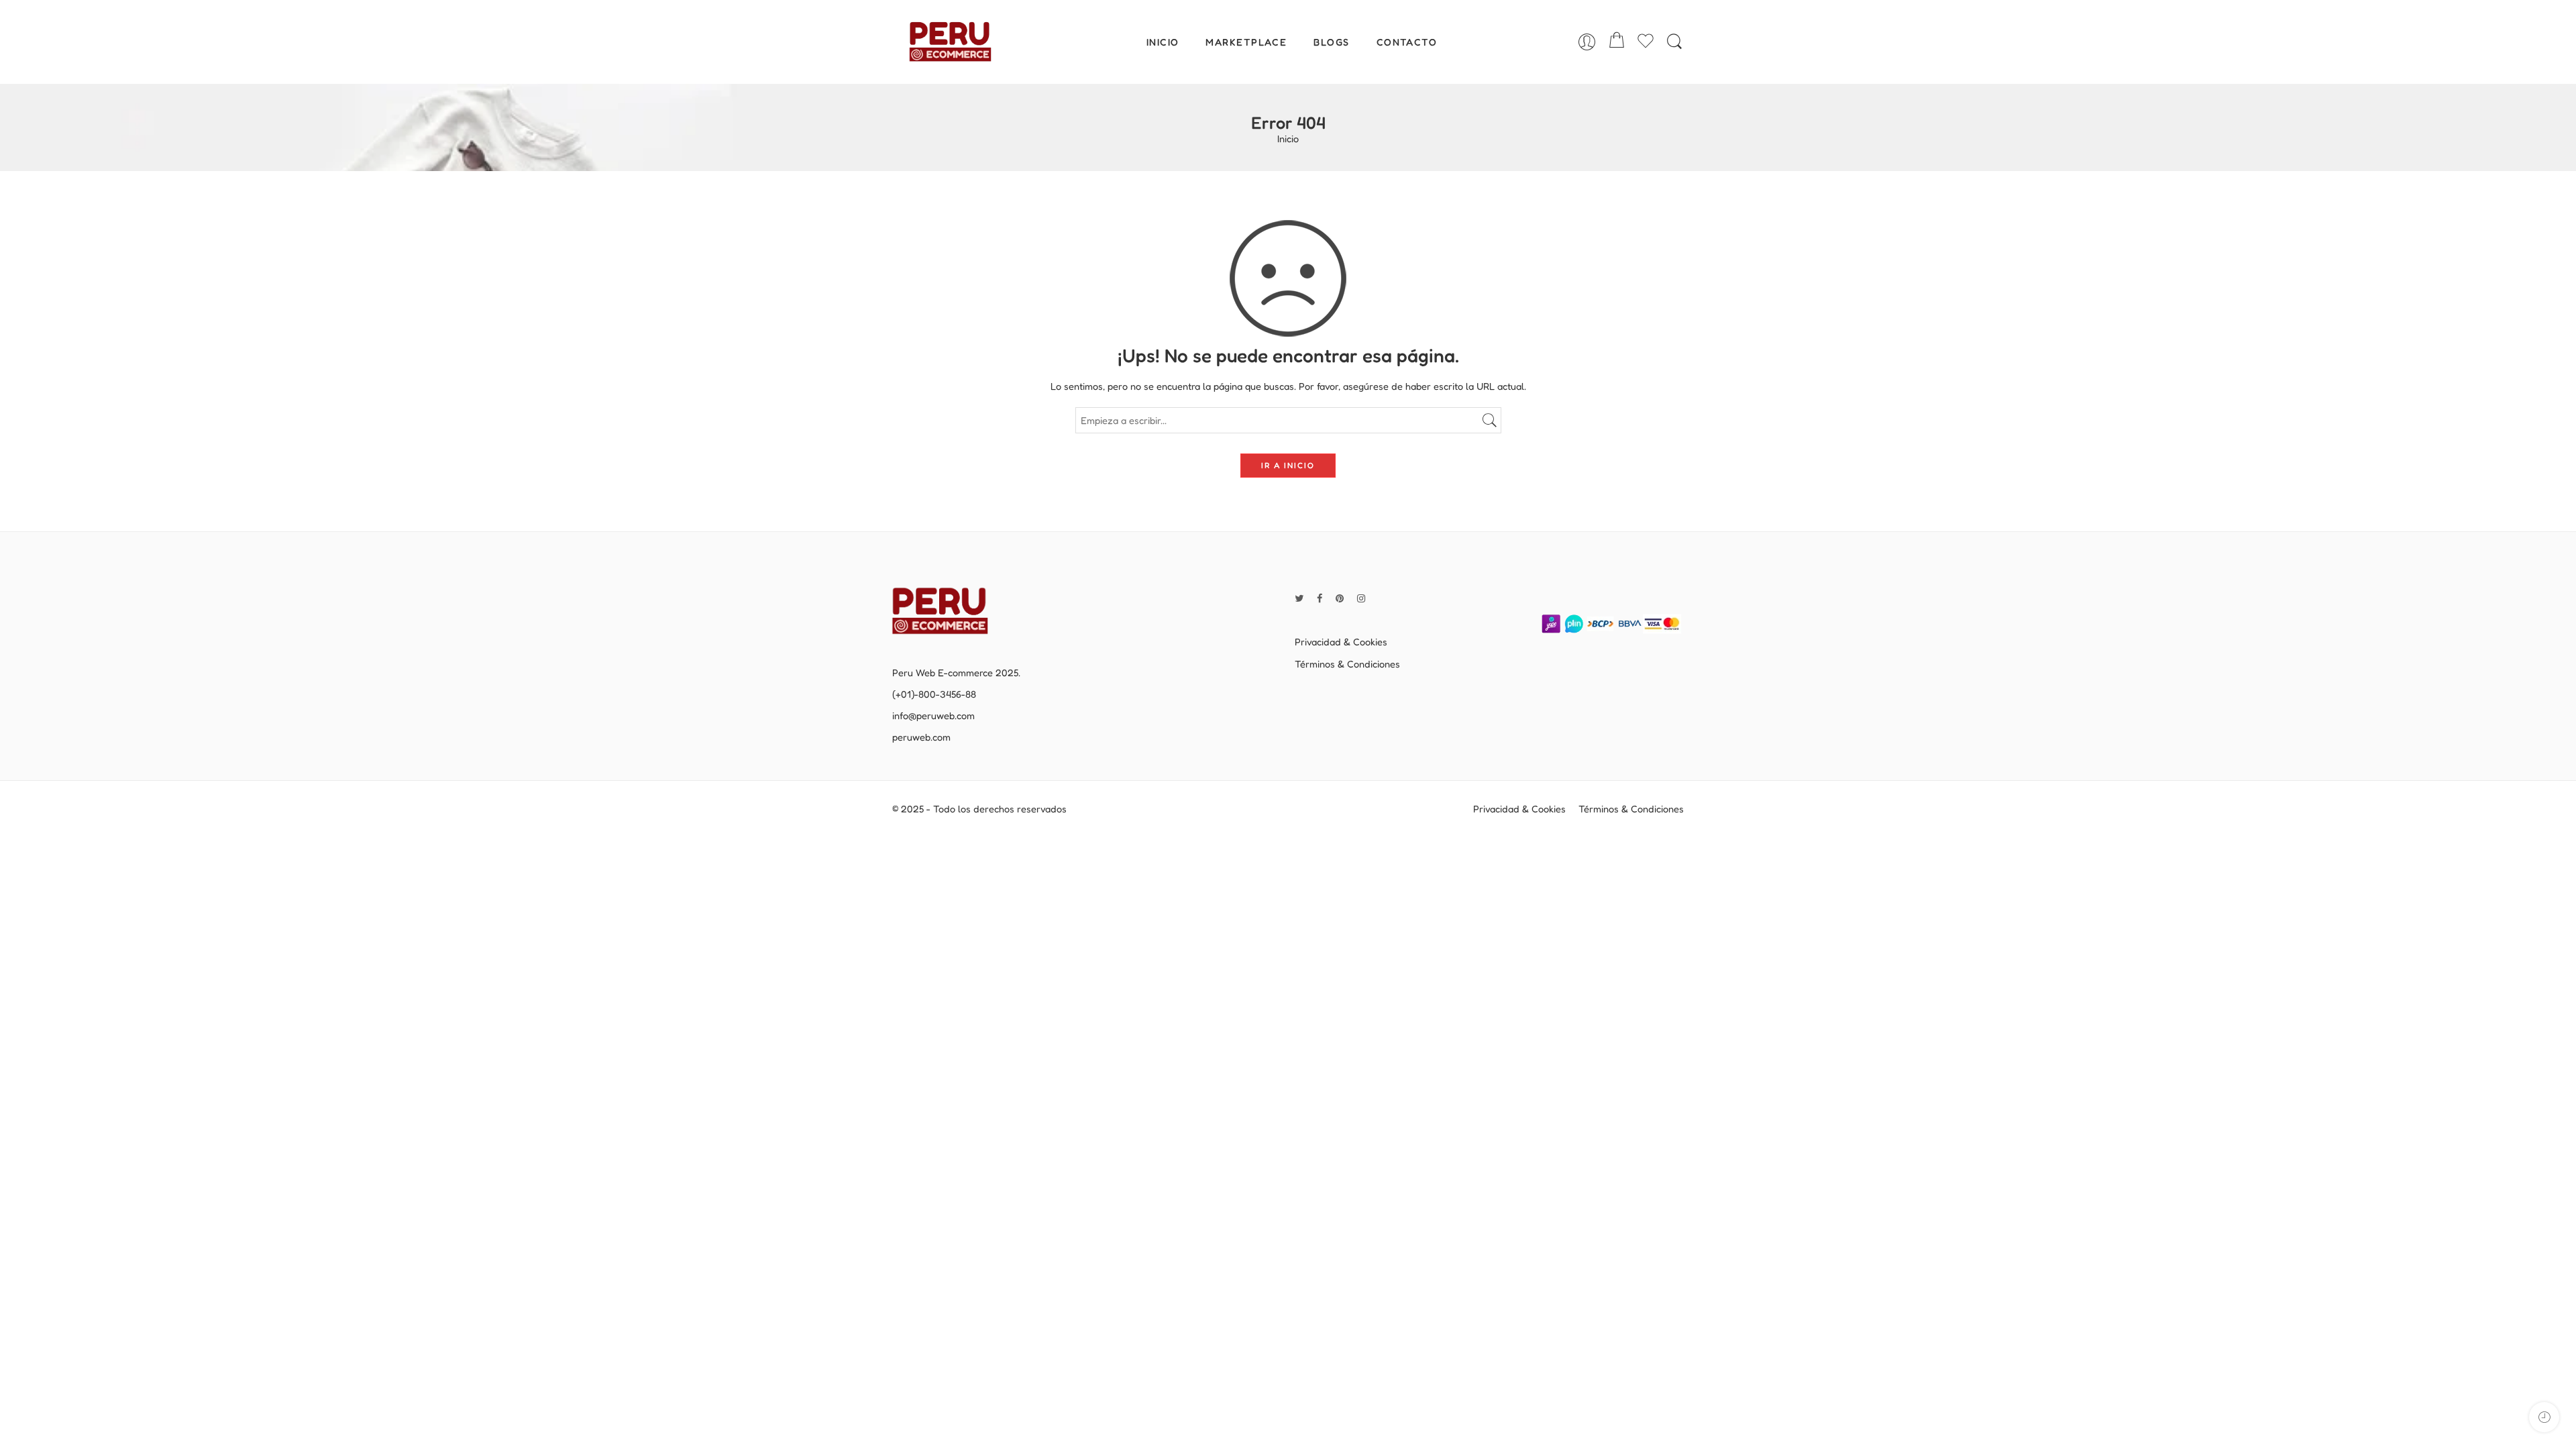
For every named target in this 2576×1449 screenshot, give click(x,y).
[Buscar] (1674, 42)
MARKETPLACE (1246, 42)
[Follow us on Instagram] (1361, 598)
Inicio (1288, 139)
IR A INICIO (1288, 465)
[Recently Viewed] (2544, 1417)
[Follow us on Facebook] (1320, 598)
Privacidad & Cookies (1341, 642)
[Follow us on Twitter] (1299, 598)
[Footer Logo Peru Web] (949, 610)
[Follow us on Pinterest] (1340, 598)
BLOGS (1331, 42)
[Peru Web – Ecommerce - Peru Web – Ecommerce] (950, 42)
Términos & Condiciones (1347, 664)
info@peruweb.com (933, 715)
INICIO (1163, 42)
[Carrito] (1617, 42)
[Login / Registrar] (1587, 42)
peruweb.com (921, 737)
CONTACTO (1407, 42)
